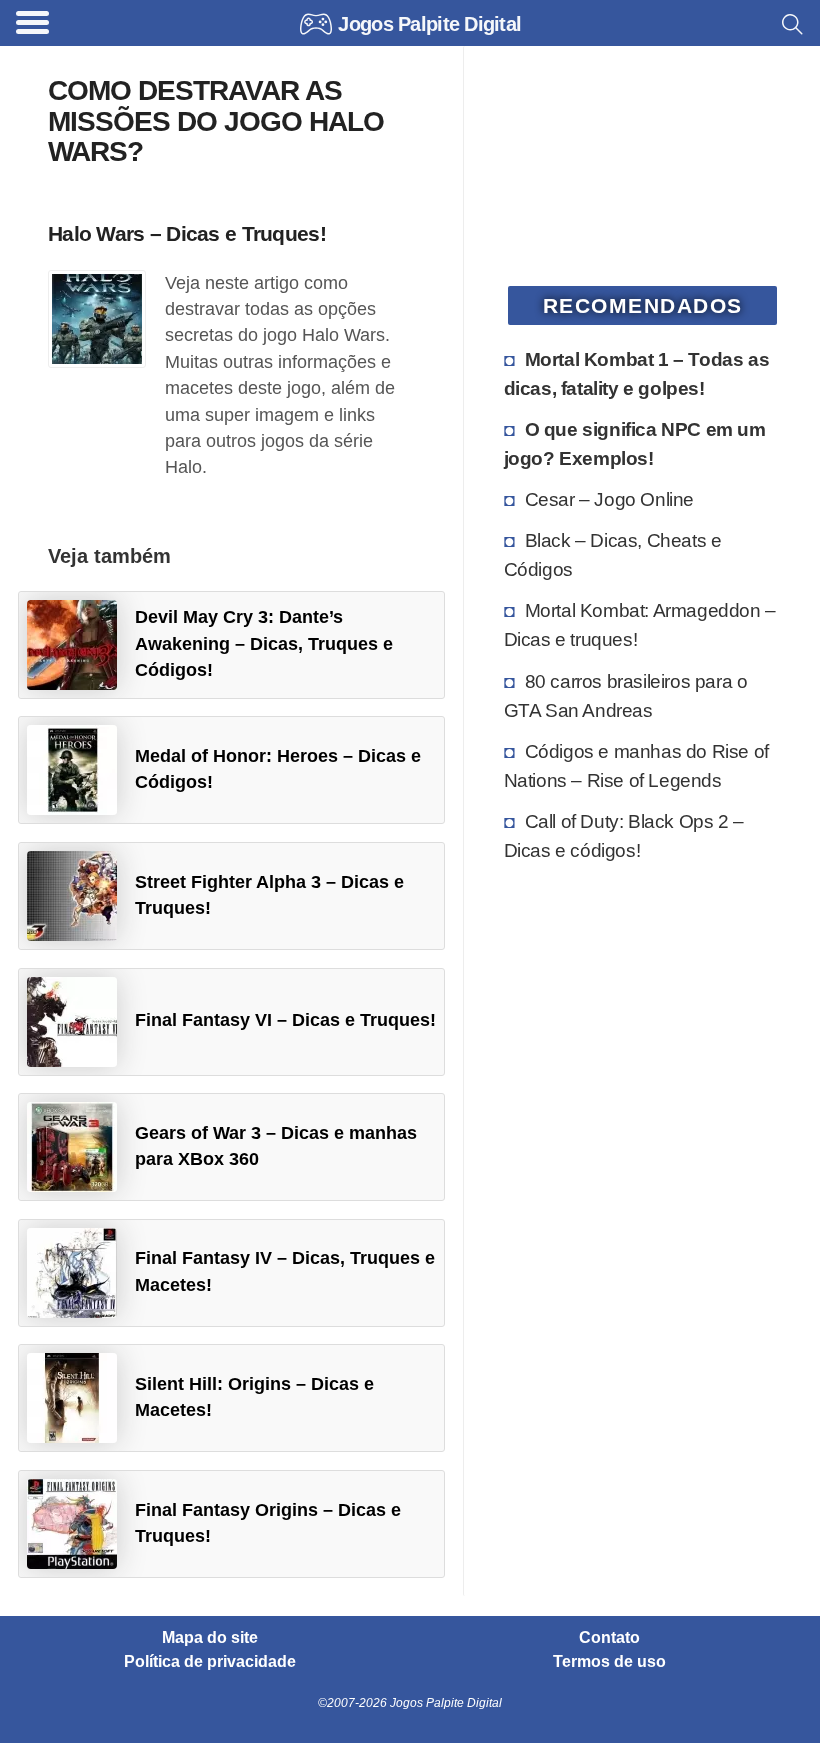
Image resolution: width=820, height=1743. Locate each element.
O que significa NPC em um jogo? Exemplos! (635, 443)
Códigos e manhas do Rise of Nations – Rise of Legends (636, 765)
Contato (609, 1638)
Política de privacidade (210, 1662)
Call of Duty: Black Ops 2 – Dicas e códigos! (624, 835)
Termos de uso (609, 1662)
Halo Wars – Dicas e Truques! (187, 233)
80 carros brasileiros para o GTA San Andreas (626, 695)
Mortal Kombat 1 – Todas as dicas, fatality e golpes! (637, 373)
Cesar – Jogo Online (609, 499)
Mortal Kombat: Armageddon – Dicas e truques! (640, 624)
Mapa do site (210, 1638)
